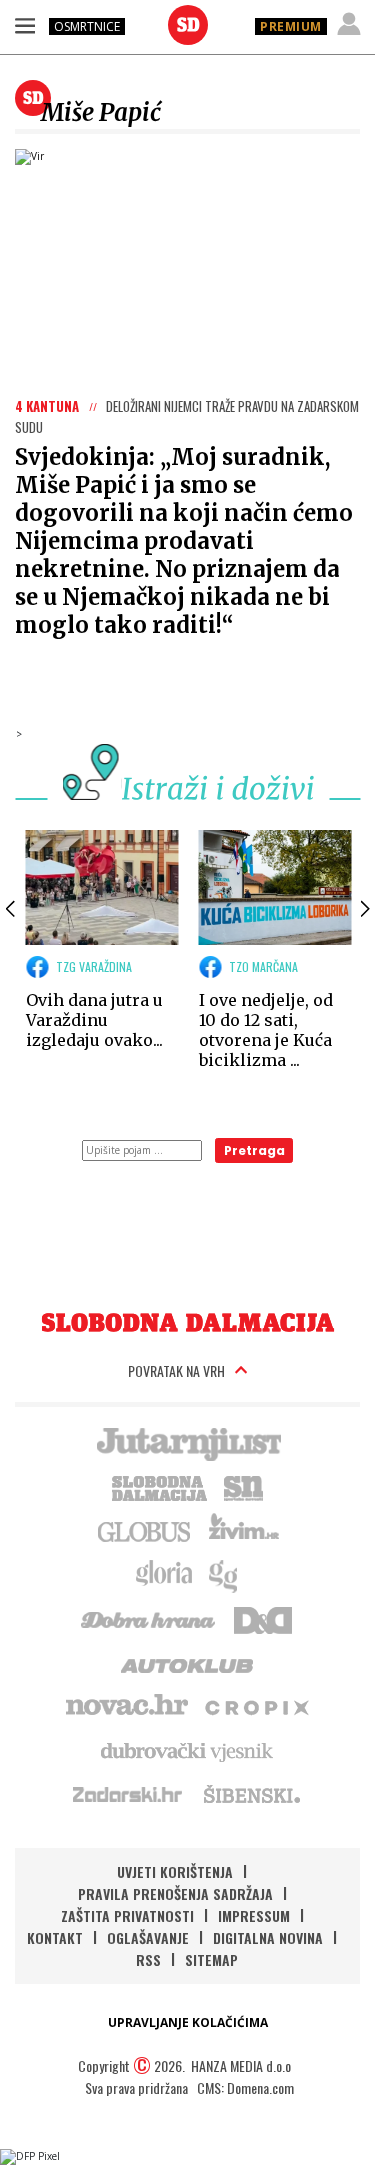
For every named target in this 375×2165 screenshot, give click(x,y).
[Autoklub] (188, 1662)
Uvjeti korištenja (175, 1871)
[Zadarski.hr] (128, 1794)
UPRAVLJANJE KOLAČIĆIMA (188, 2022)
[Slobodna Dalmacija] (188, 25)
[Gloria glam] (224, 1574)
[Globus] (145, 1530)
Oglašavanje (148, 1937)
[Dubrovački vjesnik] (188, 1750)
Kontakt (55, 1937)
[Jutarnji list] (188, 1442)
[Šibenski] (251, 1794)
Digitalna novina (268, 1937)
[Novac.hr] (127, 1706)
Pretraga (254, 1150)
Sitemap (211, 1959)
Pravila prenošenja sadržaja (175, 1893)
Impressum (254, 1915)
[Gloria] (163, 1574)
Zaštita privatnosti (127, 1915)
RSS (148, 1959)
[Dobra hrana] (149, 1618)
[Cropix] (255, 1706)
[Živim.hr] (244, 1530)
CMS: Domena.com (245, 2087)
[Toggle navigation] (25, 25)
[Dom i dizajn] (263, 1618)
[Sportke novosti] (244, 1486)
